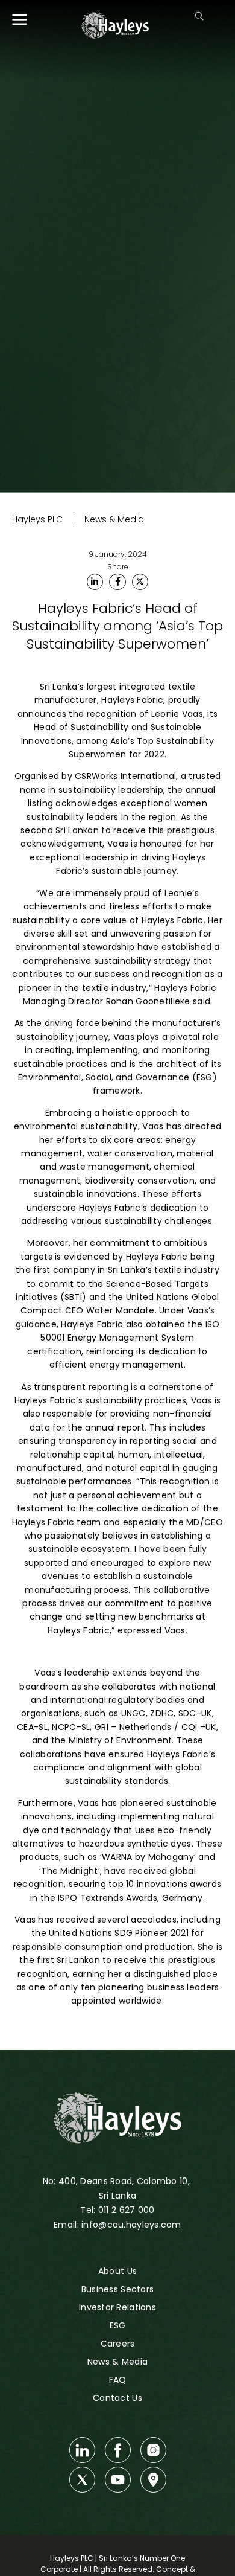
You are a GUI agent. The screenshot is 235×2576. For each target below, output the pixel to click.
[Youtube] (118, 2480)
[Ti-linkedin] (82, 2450)
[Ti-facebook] (118, 2450)
